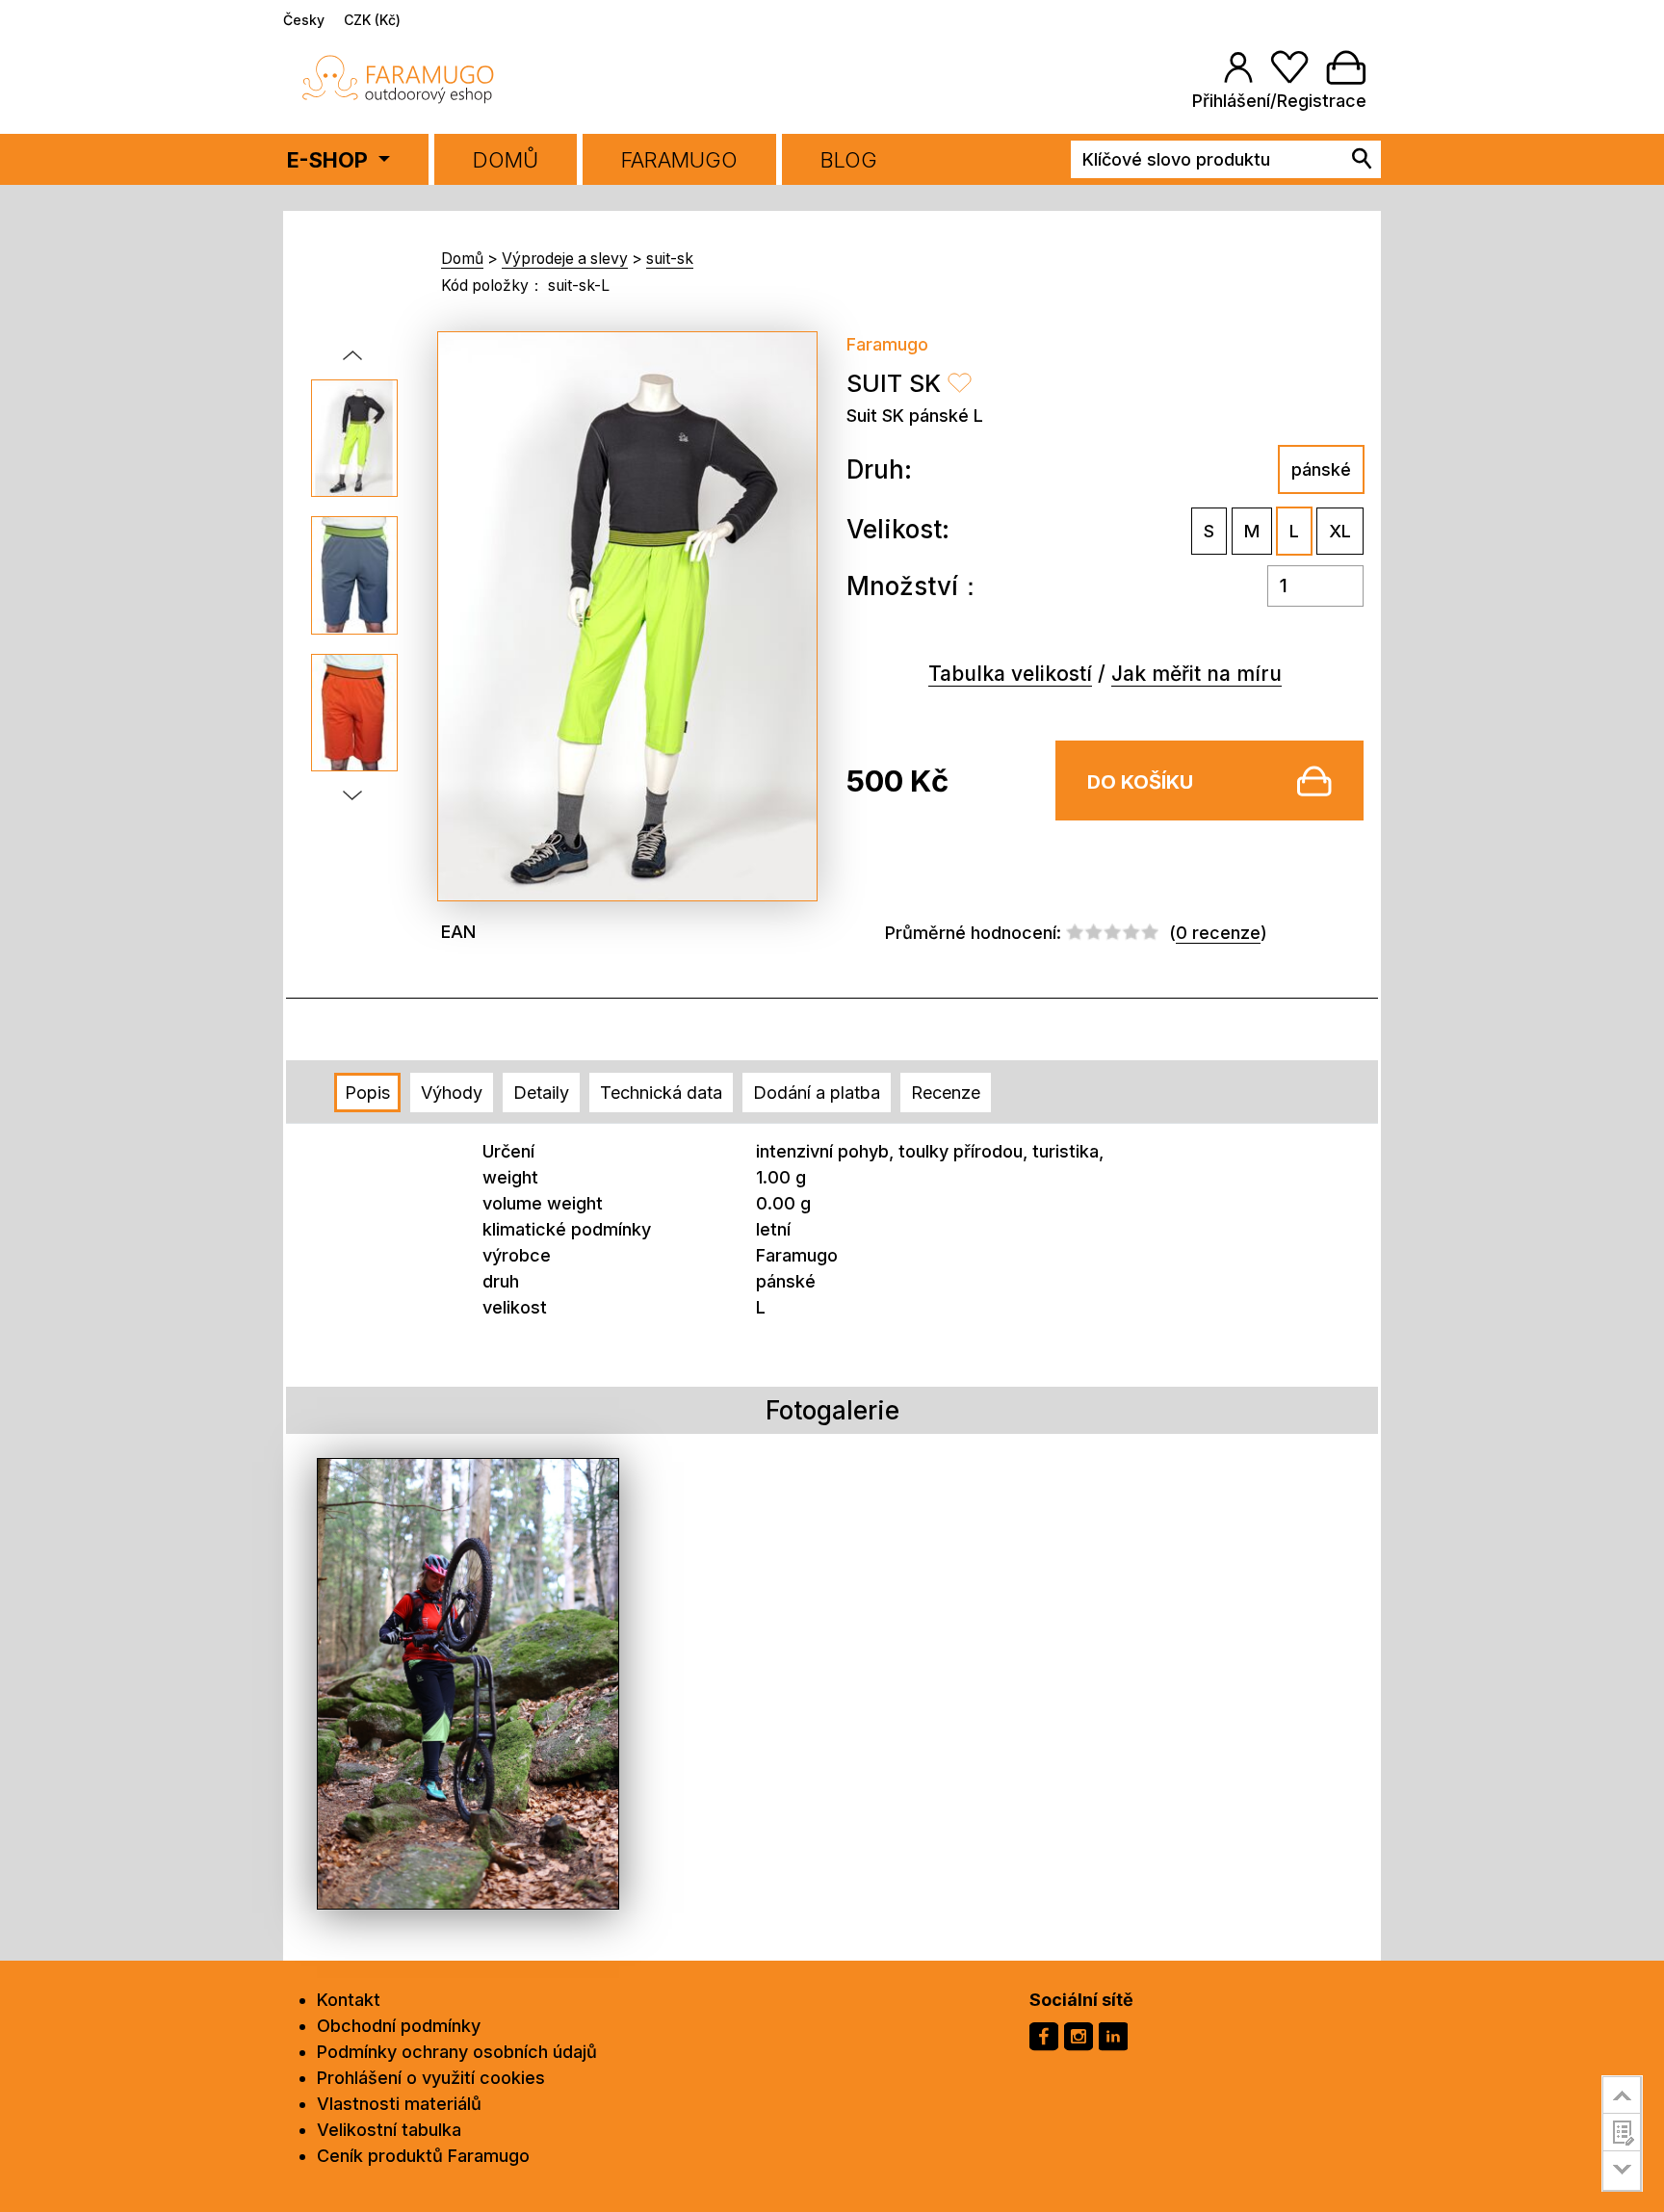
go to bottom (1622, 2171)
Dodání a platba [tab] (817, 1093)
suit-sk (670, 259)
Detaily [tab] (541, 1093)
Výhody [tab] (452, 1093)
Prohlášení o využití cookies (431, 2078)
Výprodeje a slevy (565, 259)
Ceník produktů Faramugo (423, 2156)
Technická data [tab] (661, 1093)
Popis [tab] (367, 1093)
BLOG (849, 160)
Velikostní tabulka (389, 2130)
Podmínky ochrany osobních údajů (457, 2052)
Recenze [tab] (946, 1093)
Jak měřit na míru (1196, 674)
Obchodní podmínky (399, 2026)
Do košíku (1140, 782)
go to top (1622, 2095)
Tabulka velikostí (1010, 674)
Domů (506, 160)
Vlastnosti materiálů (399, 2104)
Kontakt (349, 2000)
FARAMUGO (679, 160)
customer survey (1622, 2132)
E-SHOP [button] (330, 160)
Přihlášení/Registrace (1279, 101)
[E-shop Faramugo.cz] (399, 78)
